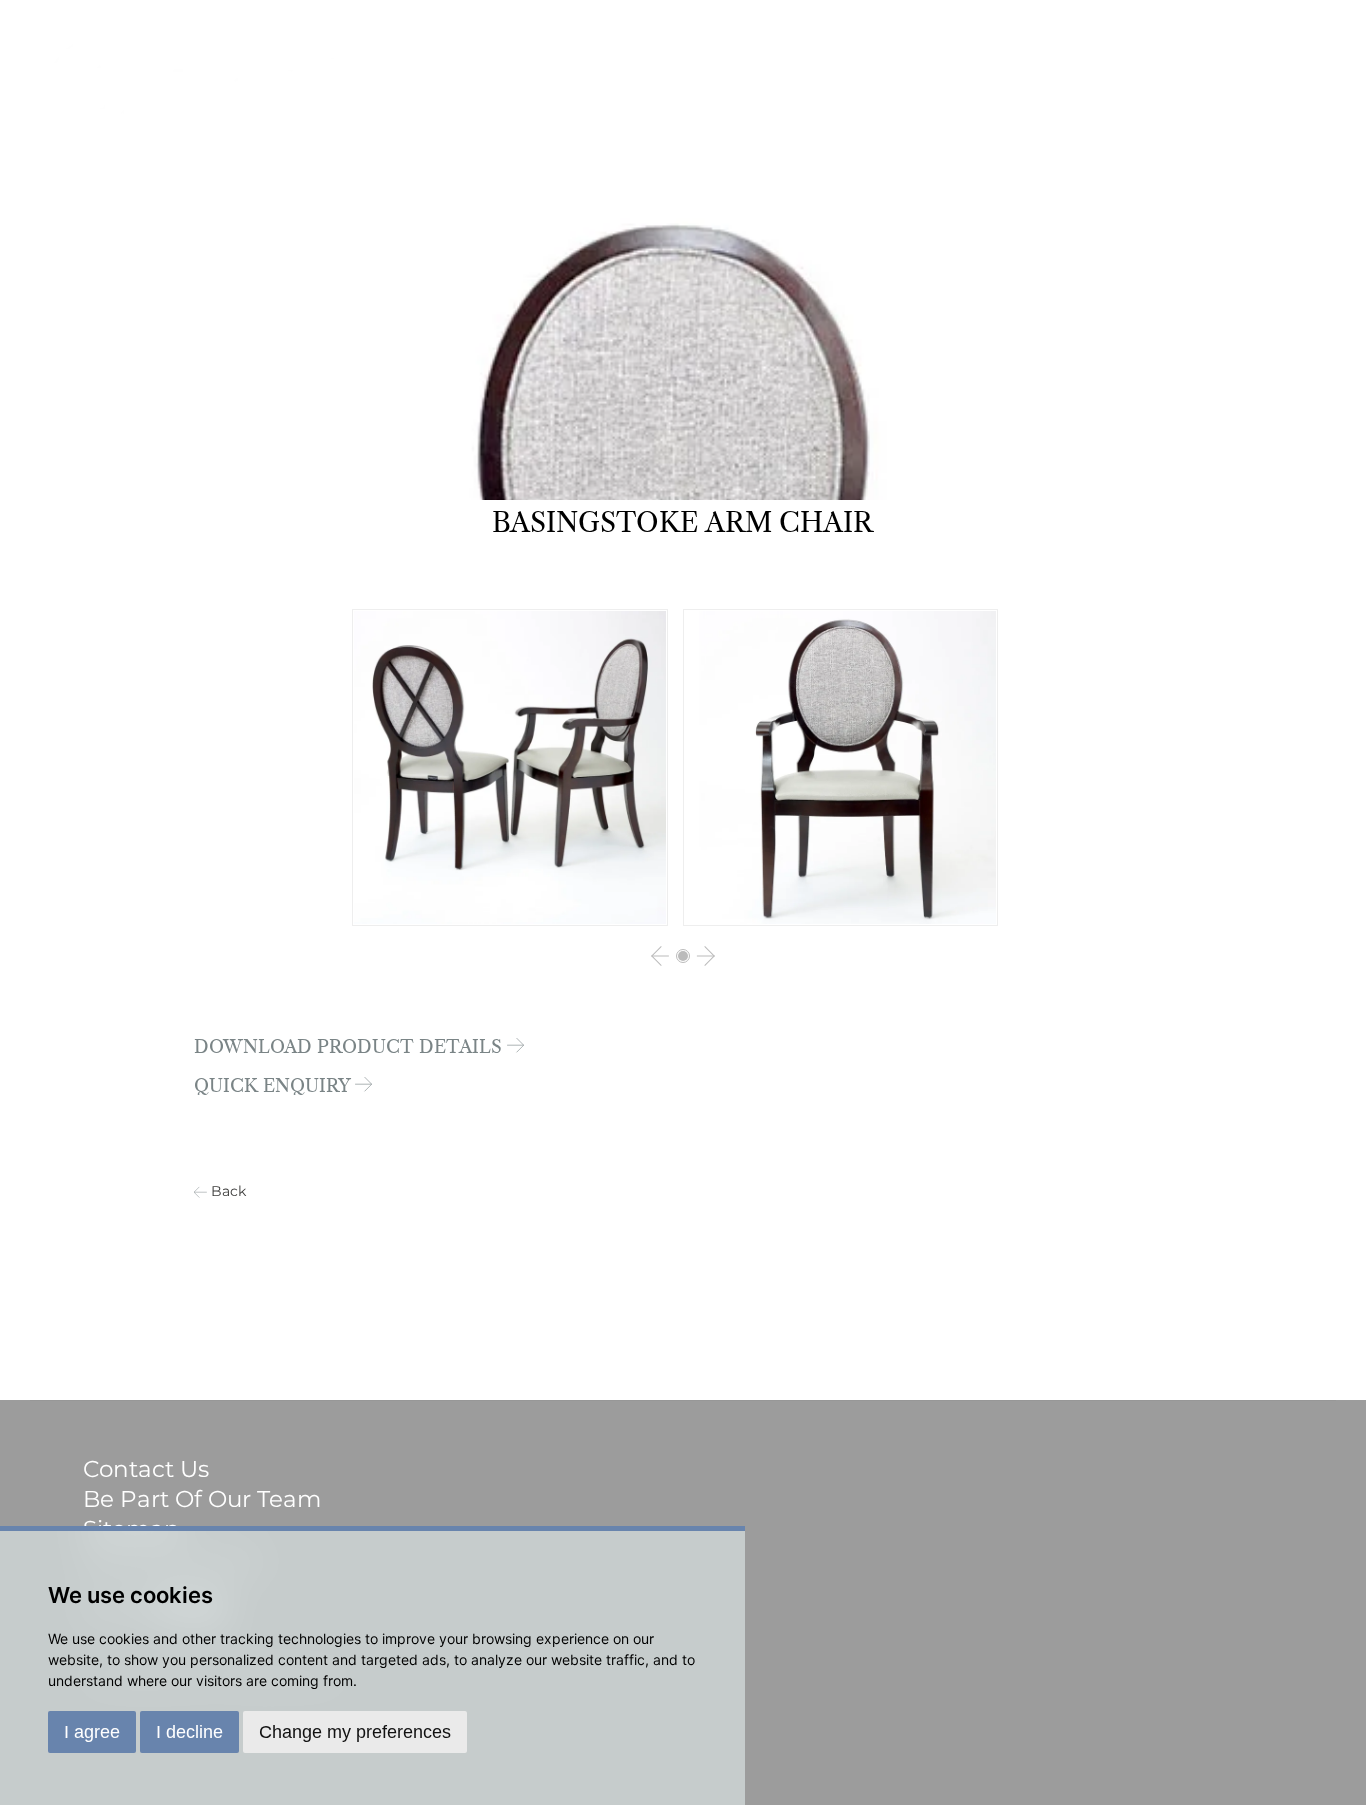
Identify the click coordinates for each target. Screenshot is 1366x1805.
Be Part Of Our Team (202, 1499)
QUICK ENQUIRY (274, 1087)
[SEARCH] (1301, 87)
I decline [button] (189, 1732)
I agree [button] (92, 1732)
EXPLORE (1176, 87)
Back (228, 1191)
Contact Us (146, 1469)
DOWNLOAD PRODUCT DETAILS (350, 1048)
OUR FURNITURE (946, 87)
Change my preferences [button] (355, 1732)
